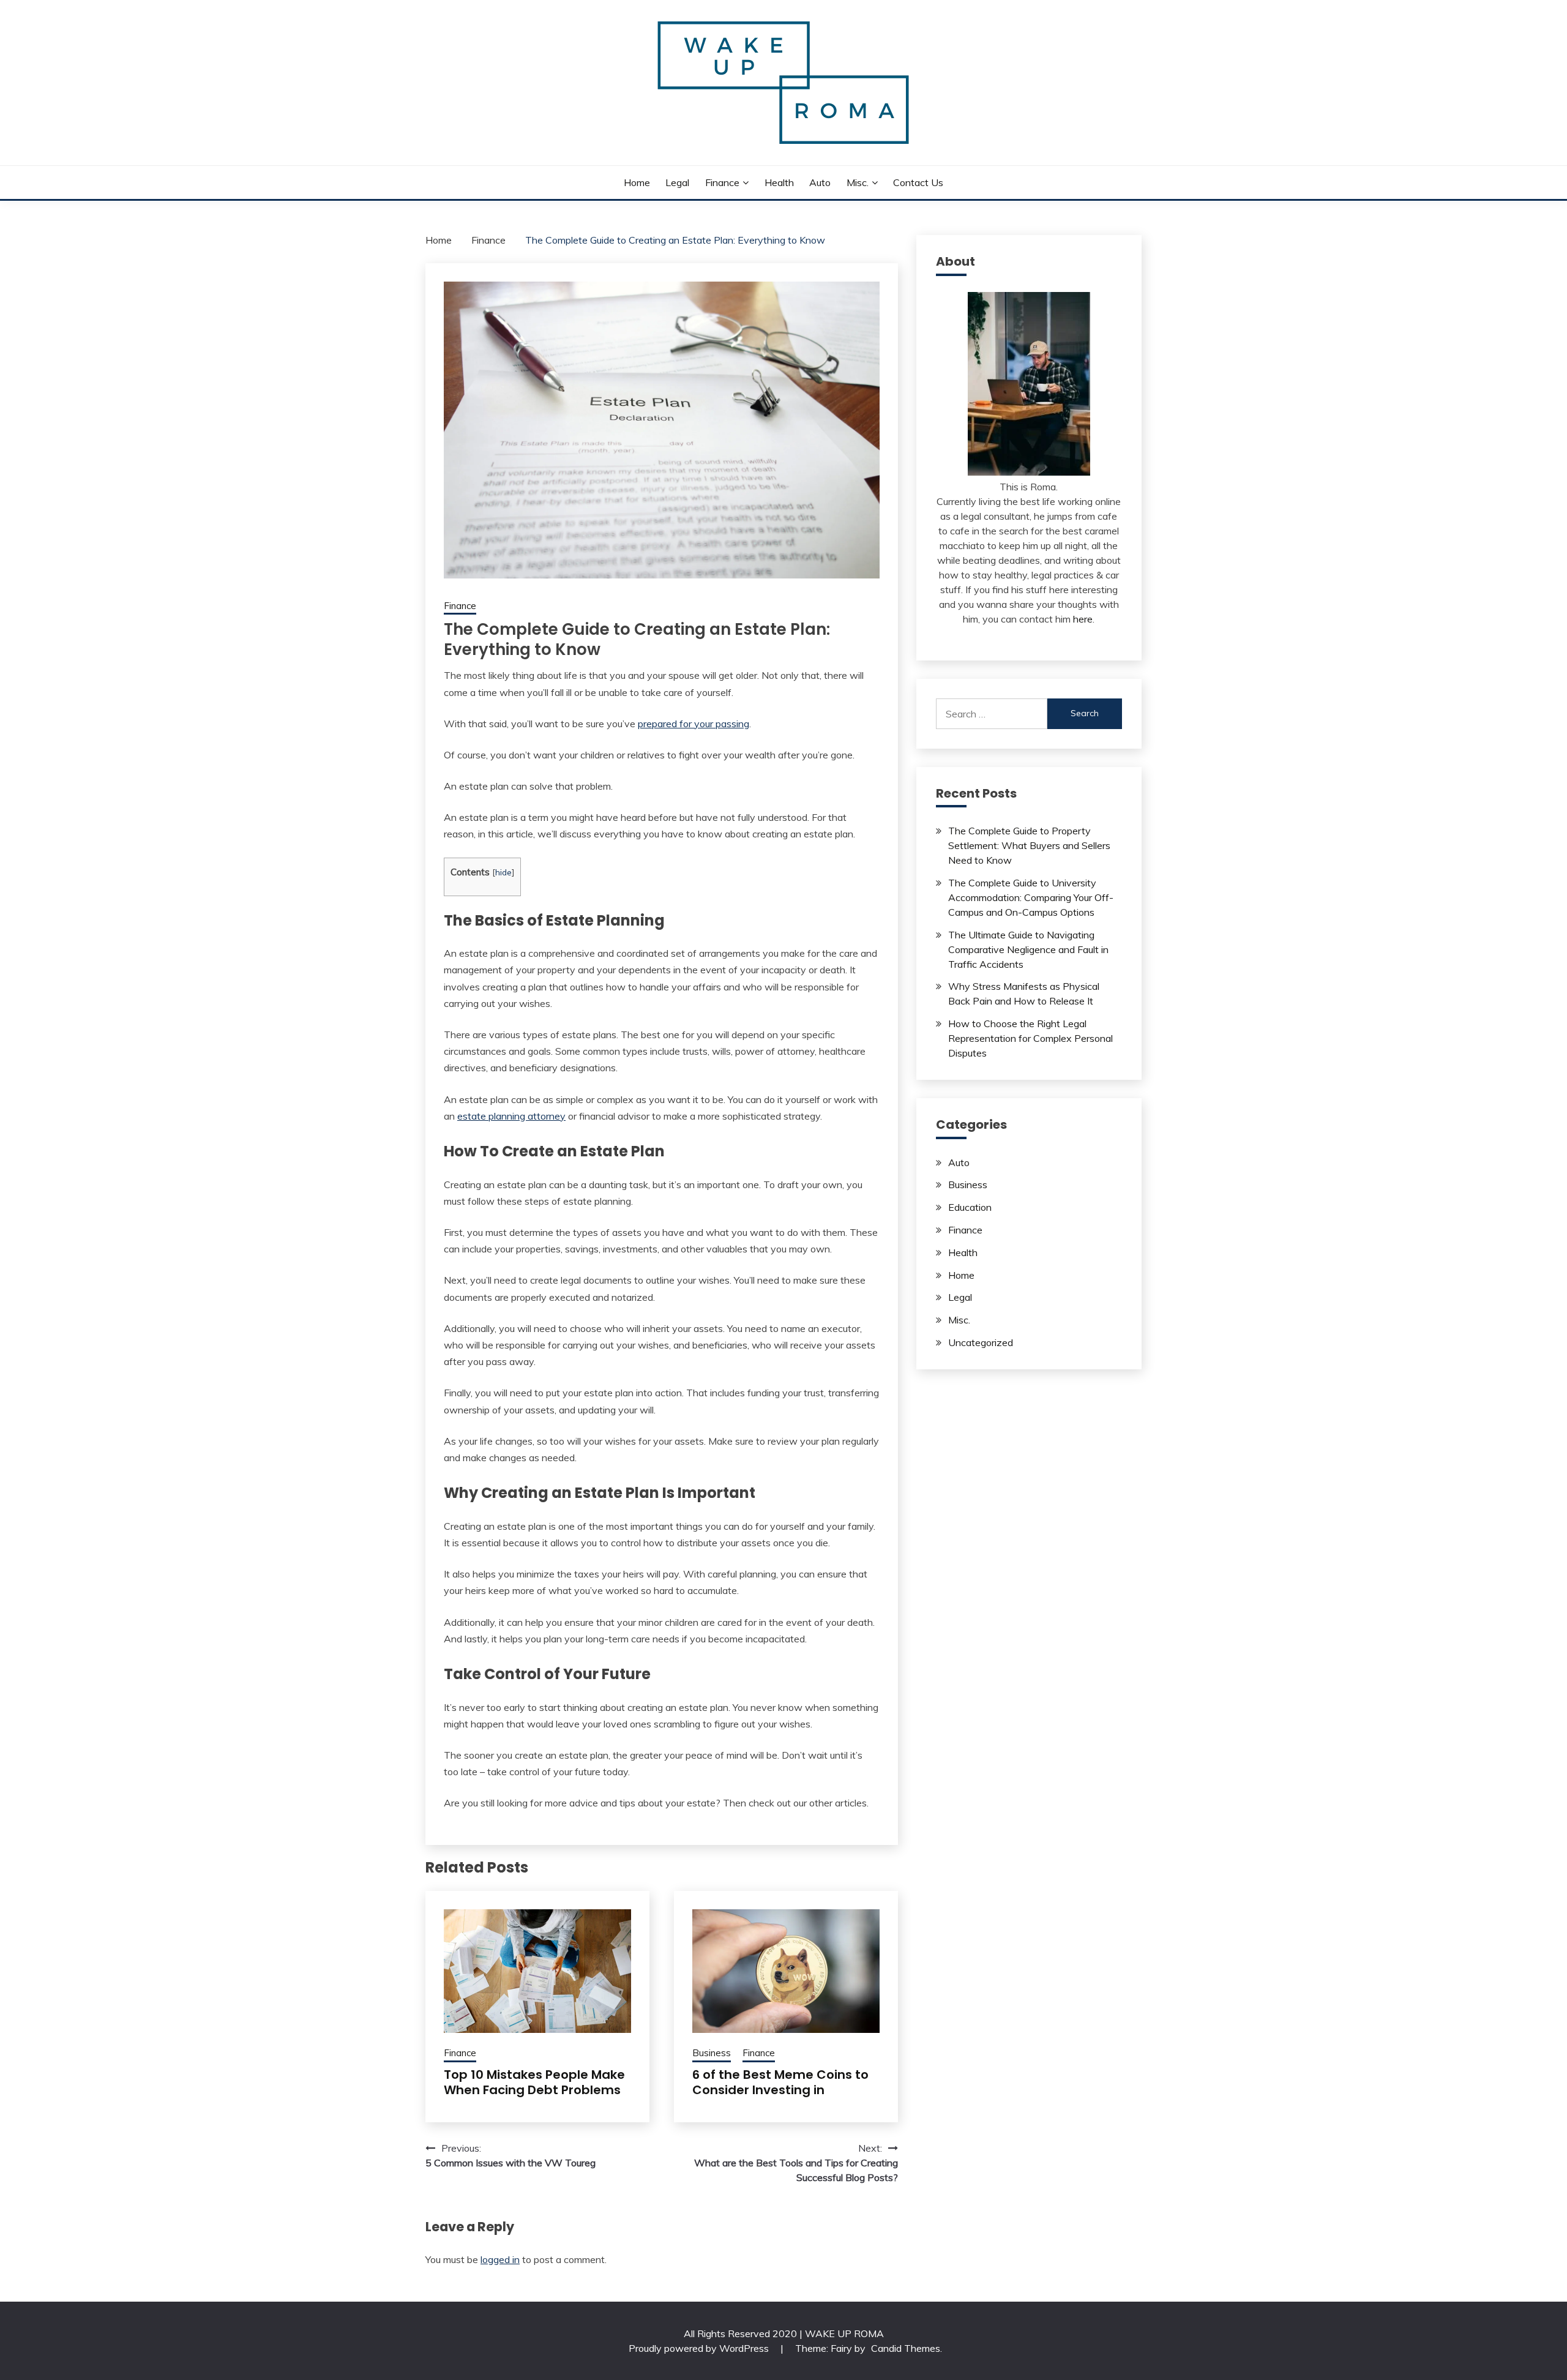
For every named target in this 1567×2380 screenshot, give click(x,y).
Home (637, 182)
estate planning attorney (511, 1116)
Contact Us (918, 182)
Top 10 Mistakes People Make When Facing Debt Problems (534, 2082)
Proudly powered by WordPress (700, 2348)
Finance (722, 182)
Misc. (858, 182)
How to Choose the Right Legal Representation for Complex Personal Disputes (1030, 1038)
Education (970, 1207)
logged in (500, 2259)
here (1083, 619)
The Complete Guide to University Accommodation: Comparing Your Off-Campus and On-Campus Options (1031, 897)
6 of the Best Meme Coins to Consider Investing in (780, 2082)
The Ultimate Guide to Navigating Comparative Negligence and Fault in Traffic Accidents (1028, 949)
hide (503, 872)
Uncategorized (981, 1342)
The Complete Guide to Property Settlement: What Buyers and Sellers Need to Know (1029, 845)
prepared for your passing (694, 724)
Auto (820, 182)
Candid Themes (906, 2348)
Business (712, 2053)
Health (779, 182)
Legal (677, 182)
